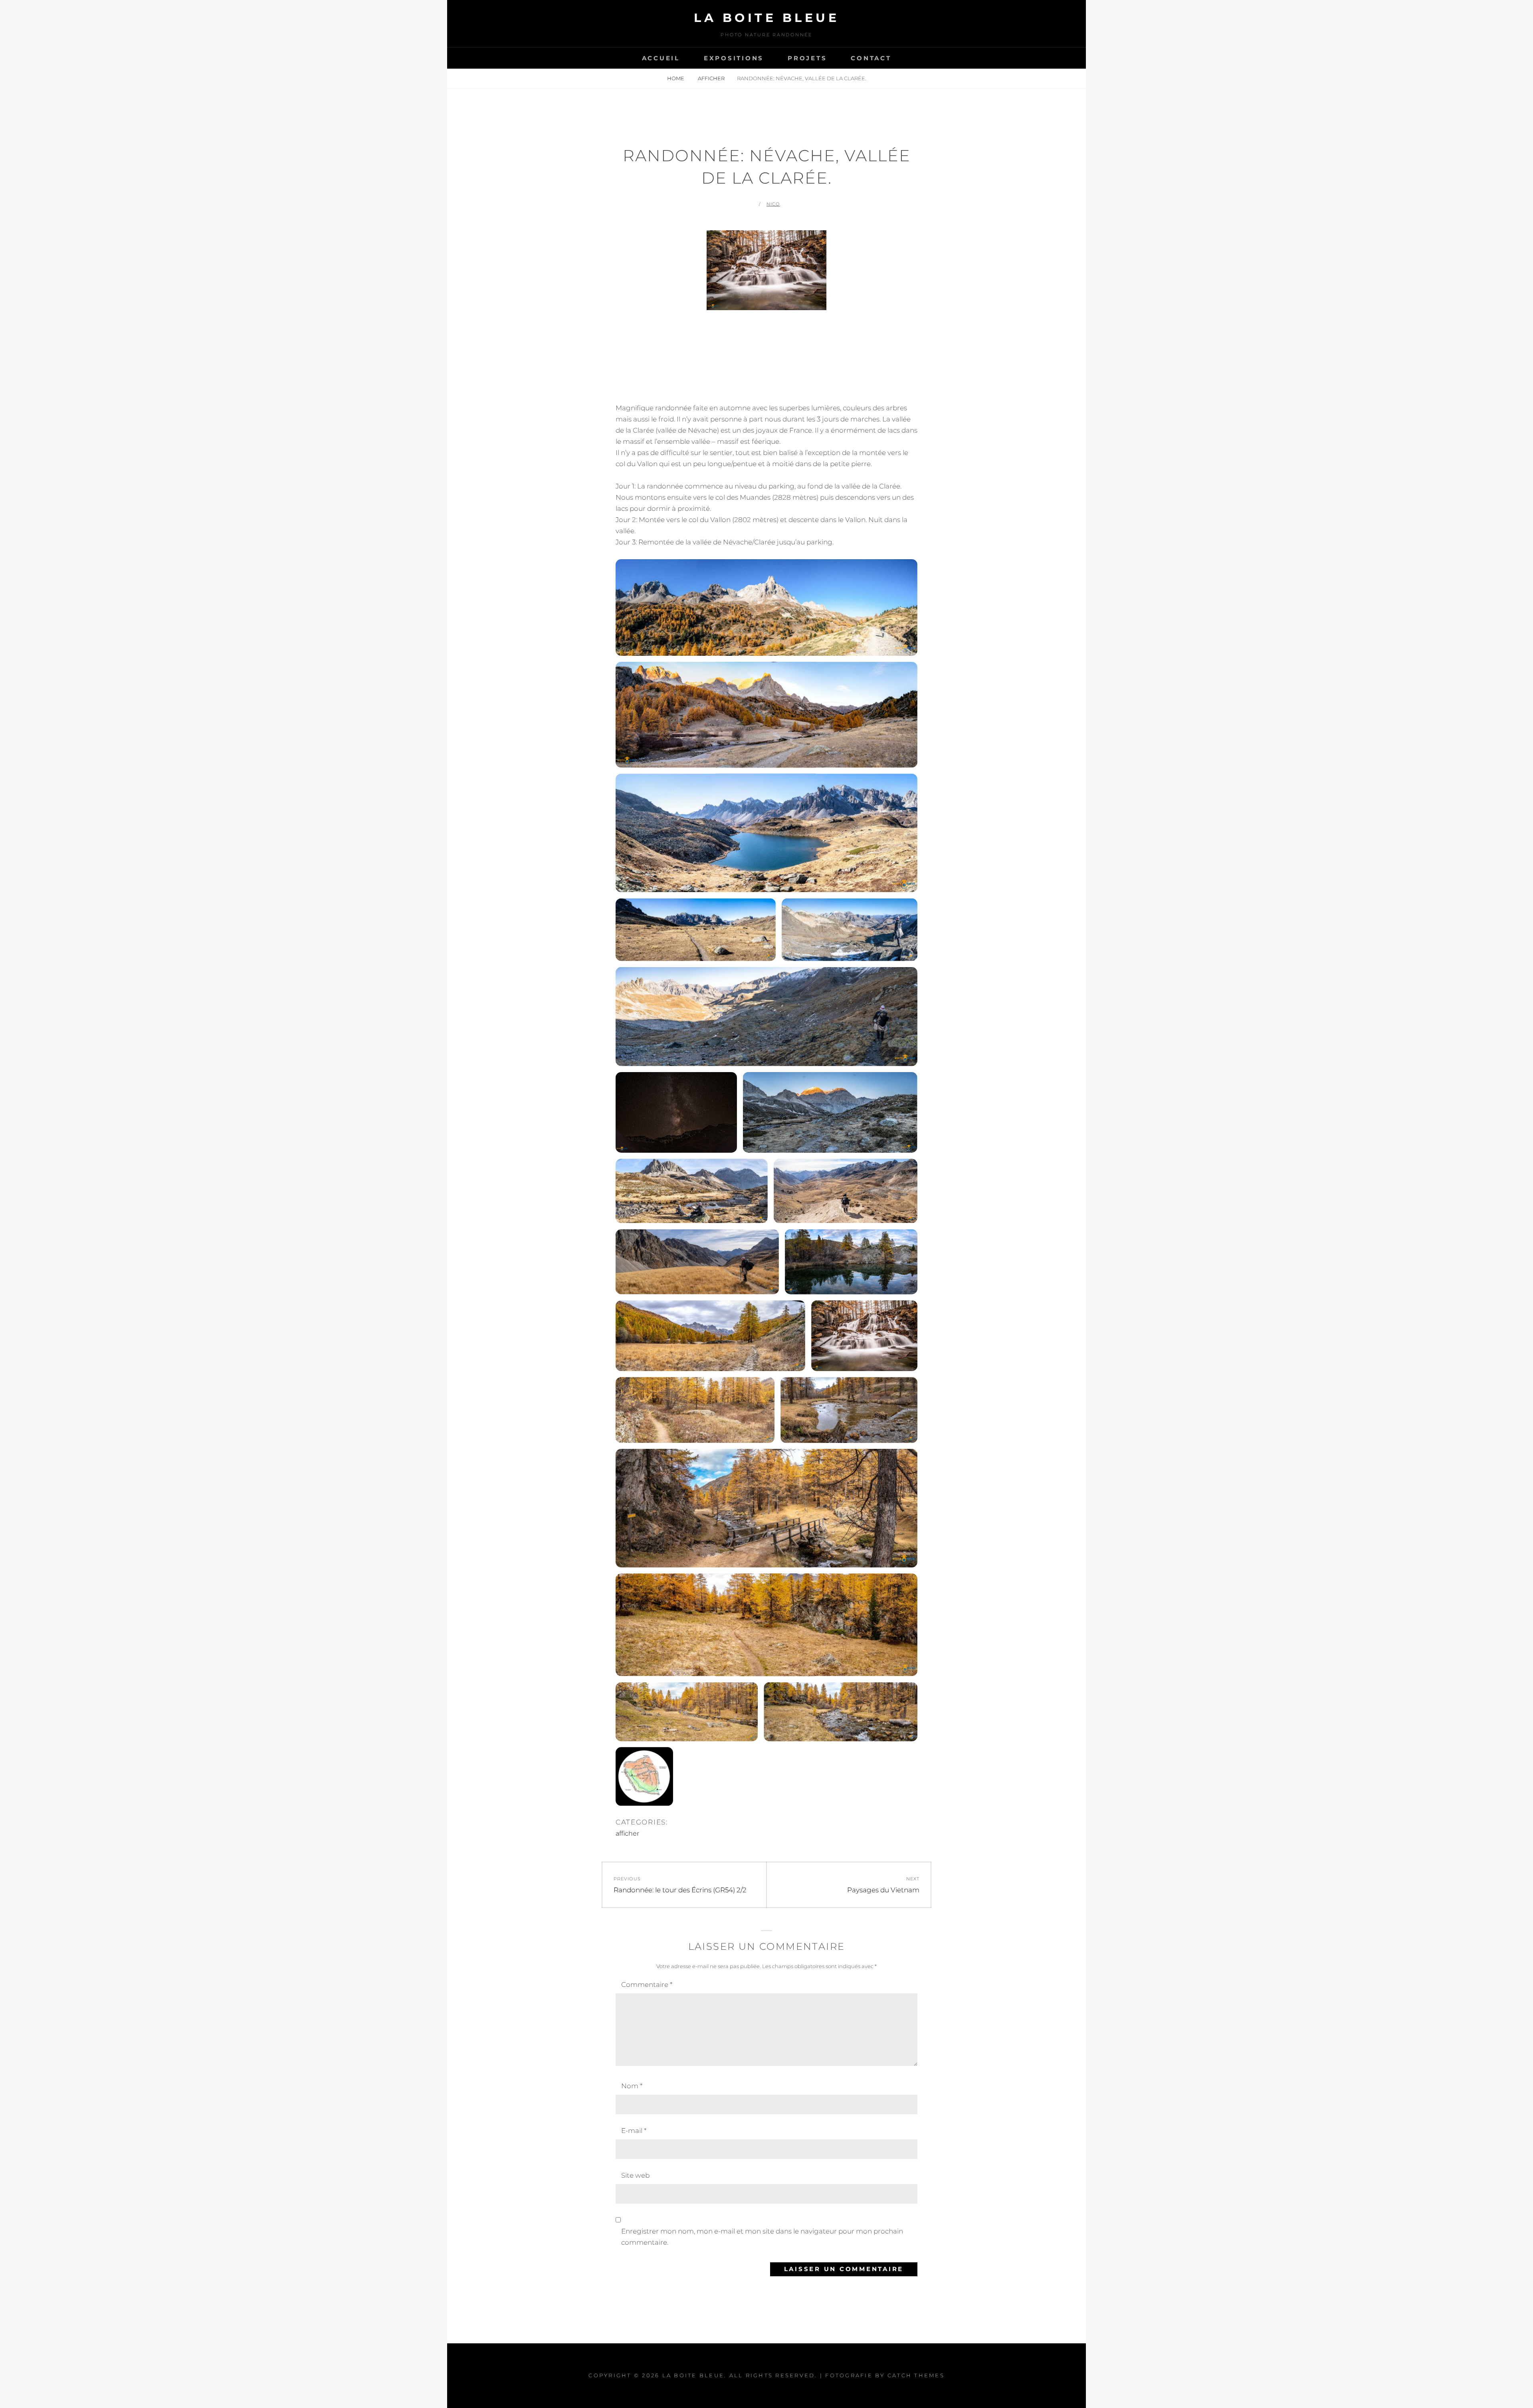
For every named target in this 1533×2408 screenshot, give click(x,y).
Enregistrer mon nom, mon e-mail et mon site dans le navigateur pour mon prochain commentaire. (762, 2237)
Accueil (661, 58)
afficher (711, 78)
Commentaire (647, 1985)
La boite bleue (766, 18)
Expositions (734, 58)
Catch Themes (916, 2375)
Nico (773, 204)
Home (676, 78)
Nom (632, 2086)
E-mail (634, 2131)
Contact (871, 58)
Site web (635, 2175)
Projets (807, 58)
